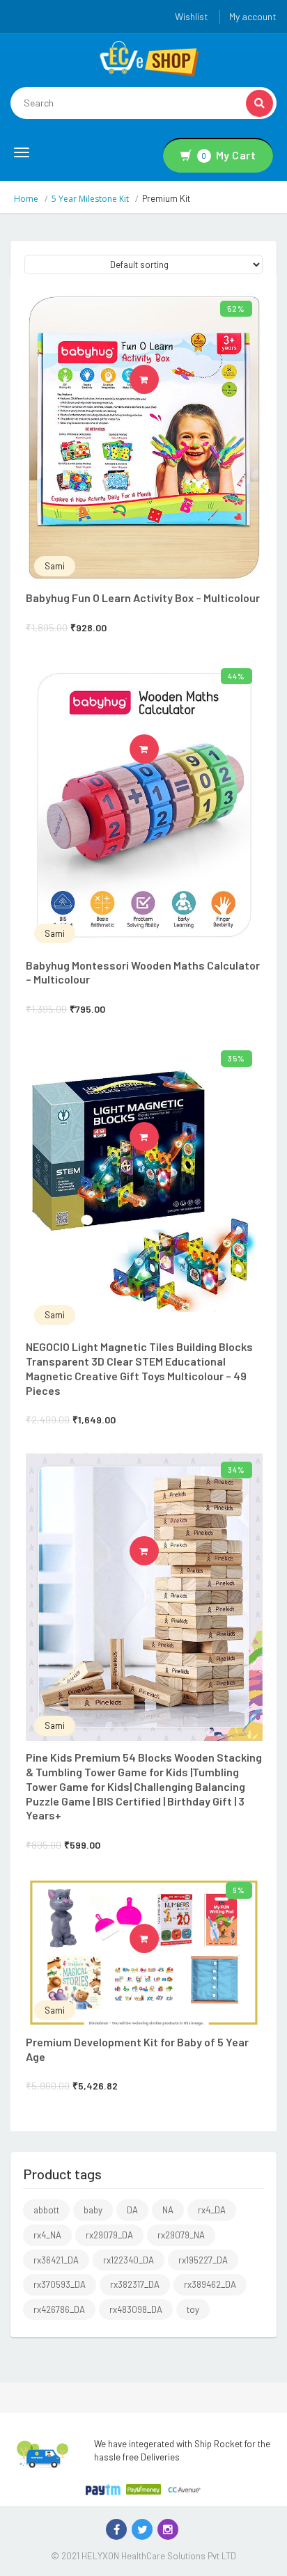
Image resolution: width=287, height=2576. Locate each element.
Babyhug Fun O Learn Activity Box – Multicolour (143, 598)
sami (55, 566)
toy (193, 2309)
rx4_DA (212, 2210)
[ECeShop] (149, 58)
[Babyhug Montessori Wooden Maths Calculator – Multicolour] (144, 805)
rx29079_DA (109, 2235)
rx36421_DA (56, 2260)
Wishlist (192, 16)
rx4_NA (47, 2235)
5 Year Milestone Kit (90, 199)
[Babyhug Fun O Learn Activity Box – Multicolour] (144, 438)
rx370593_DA (60, 2284)
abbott (46, 2210)
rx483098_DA (136, 2309)
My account (253, 16)
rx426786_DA (59, 2309)
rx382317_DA (135, 2284)
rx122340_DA (129, 2260)
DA (132, 2210)
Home (26, 199)
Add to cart (158, 379)
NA (168, 2210)
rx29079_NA (181, 2235)
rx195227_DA (203, 2260)
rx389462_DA (210, 2284)
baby (93, 2210)
